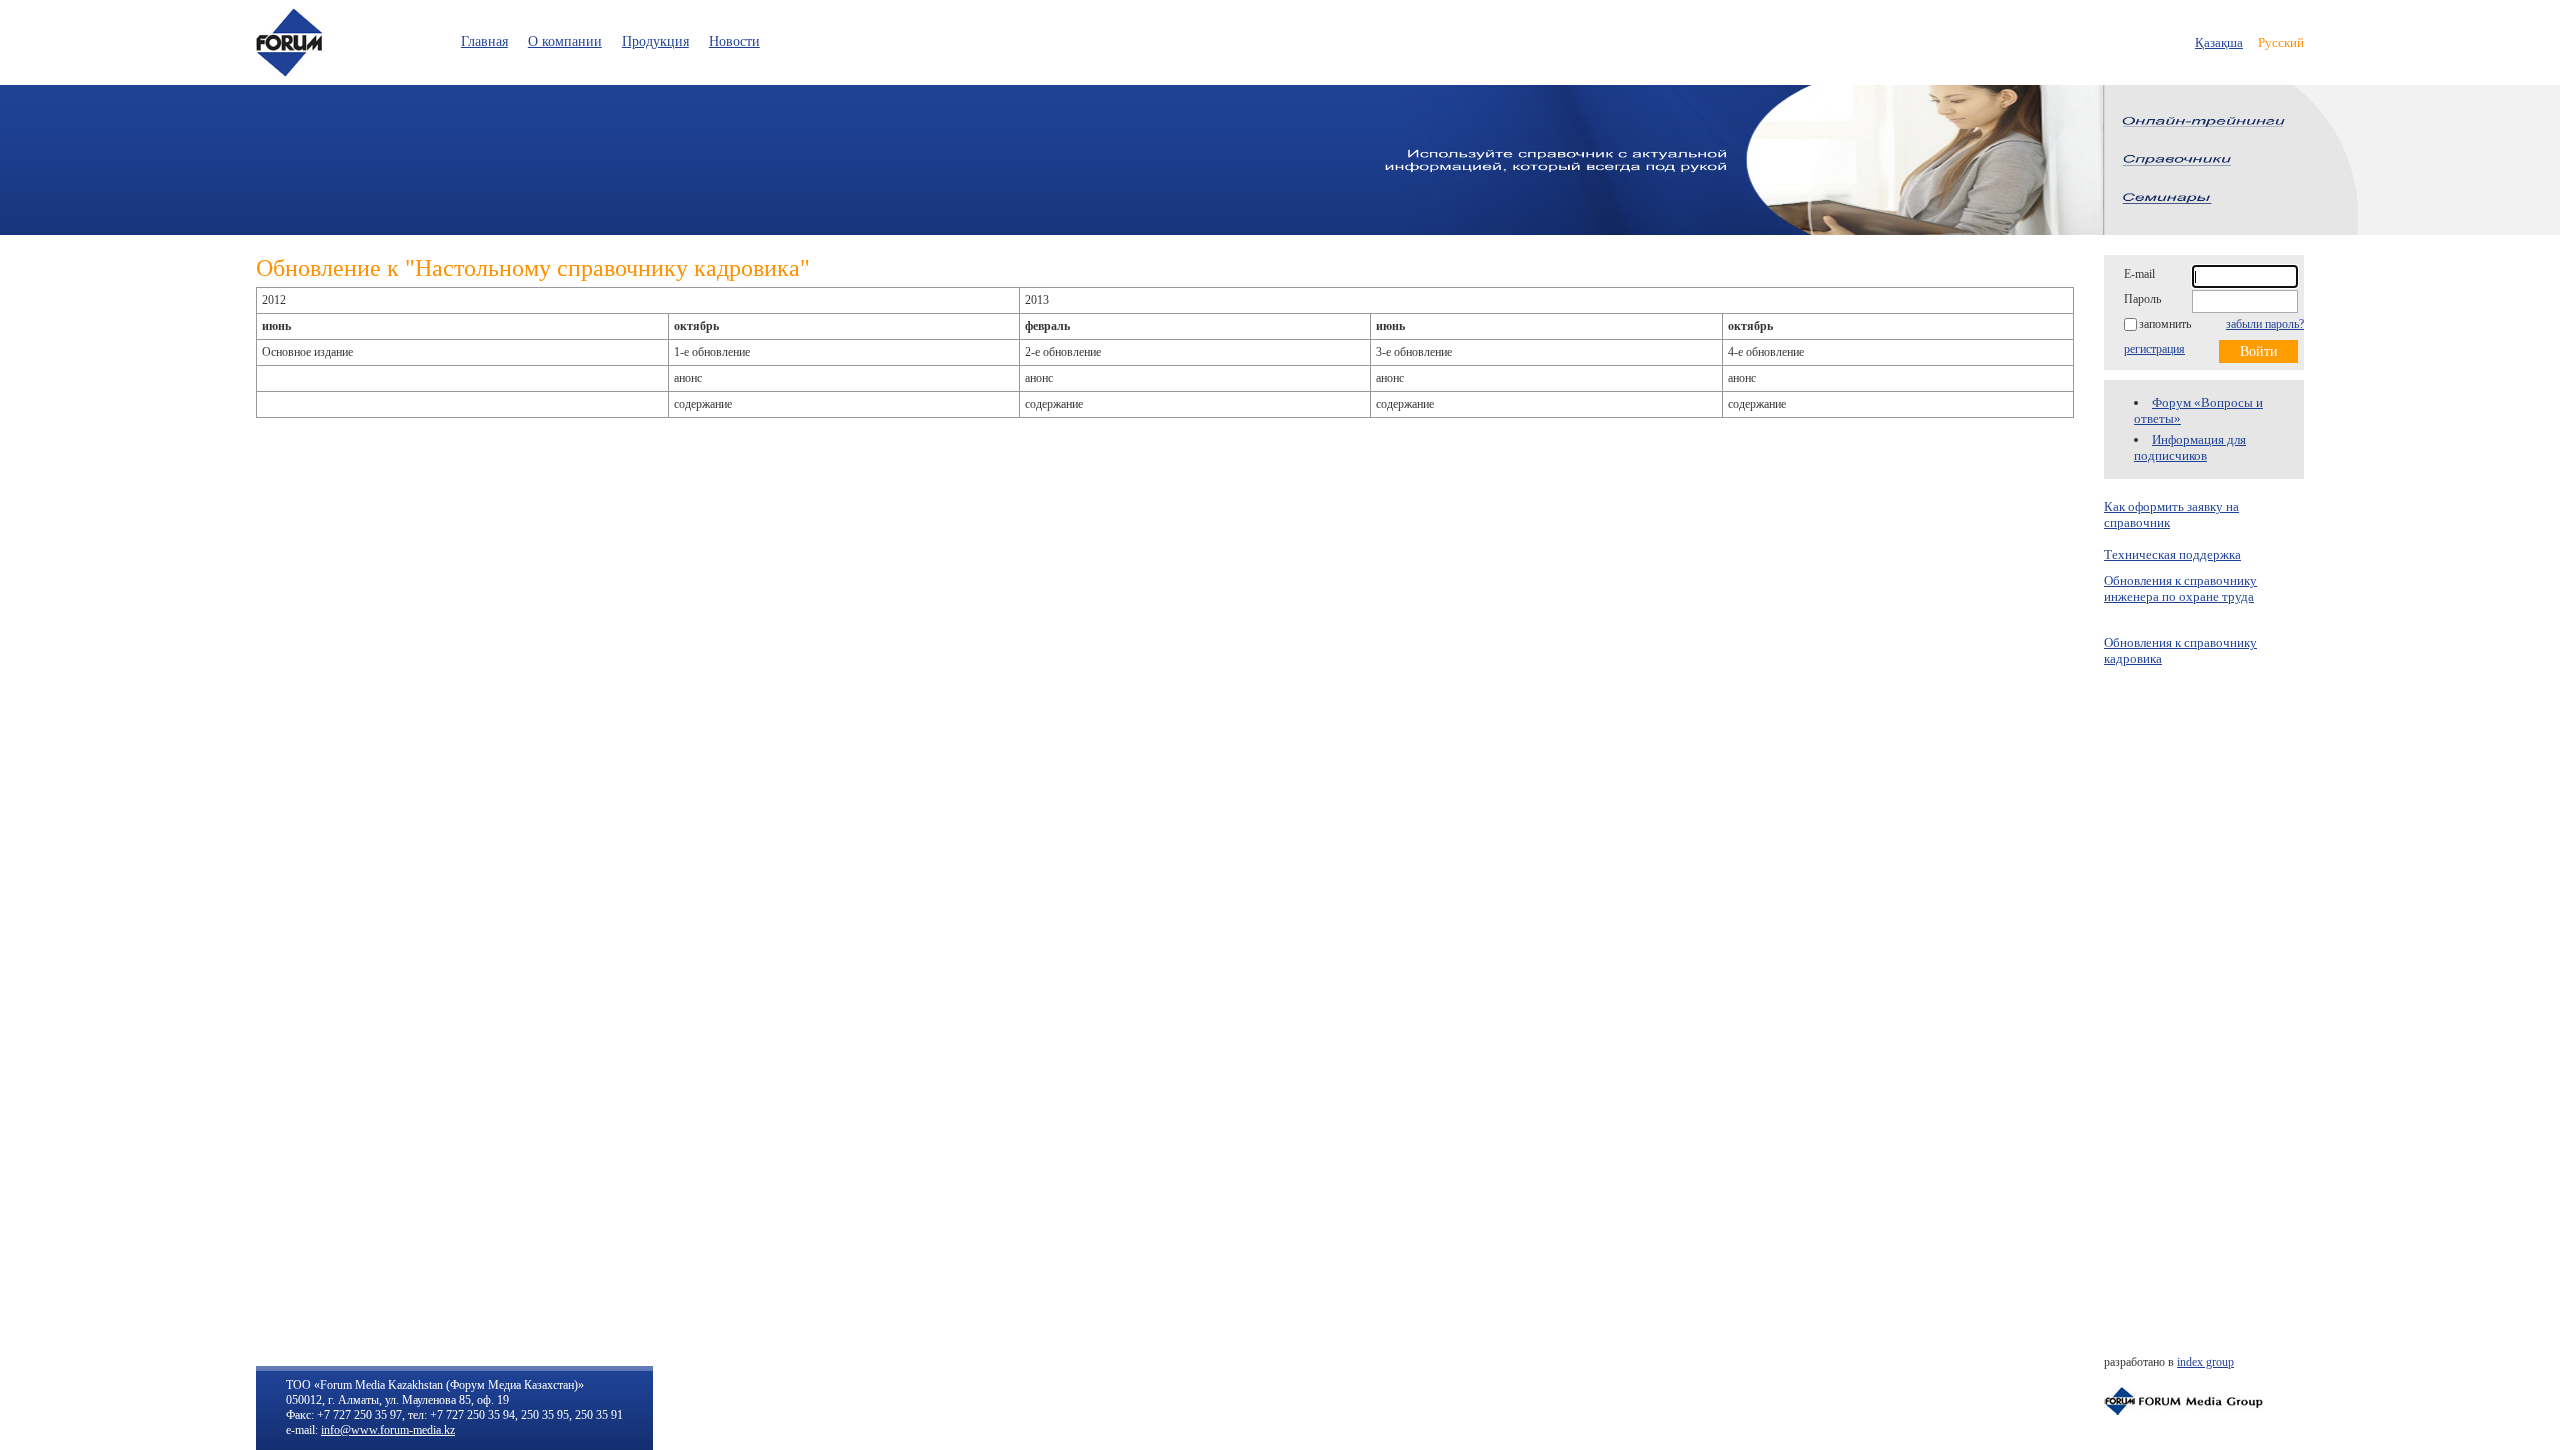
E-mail (2139, 274)
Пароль (2142, 299)
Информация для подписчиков (2190, 447)
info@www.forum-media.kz (388, 1430)
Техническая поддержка (2172, 554)
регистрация (2154, 349)
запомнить (2165, 324)
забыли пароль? (2265, 324)
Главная (484, 41)
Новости (734, 41)
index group (2205, 1362)
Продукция (655, 41)
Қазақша (2219, 42)
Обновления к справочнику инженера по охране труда (2180, 588)
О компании (565, 41)
